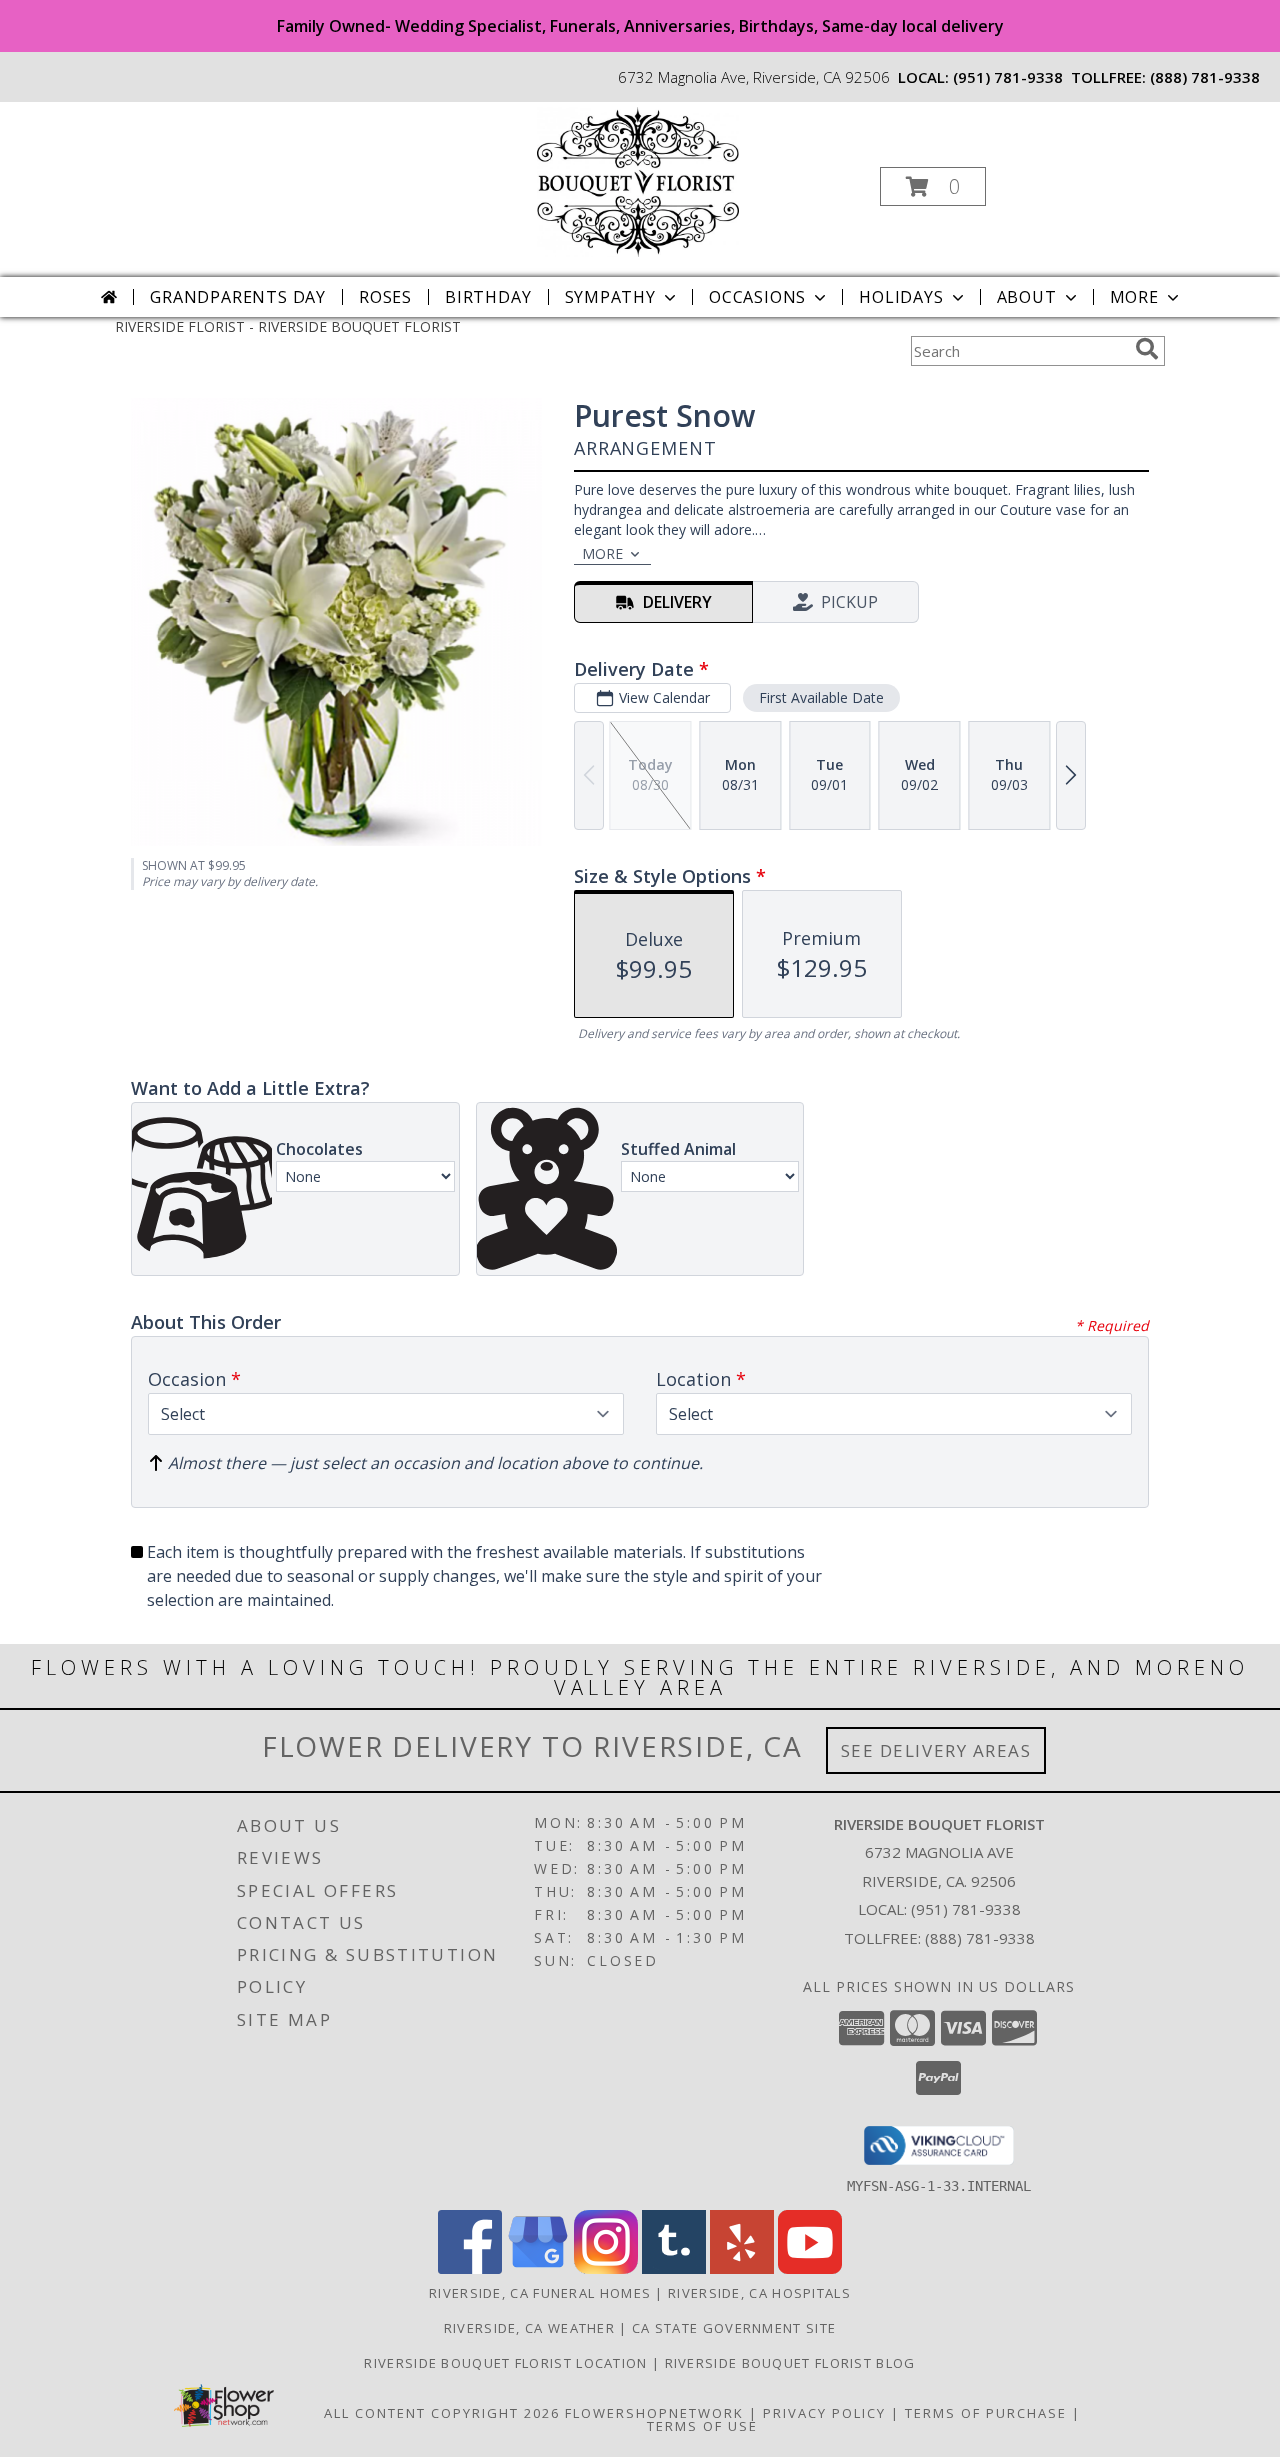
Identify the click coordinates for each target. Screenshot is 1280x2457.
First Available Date (821, 697)
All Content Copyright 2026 (442, 2413)
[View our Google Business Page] (538, 2268)
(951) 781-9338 (1008, 77)
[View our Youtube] (810, 2268)
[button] (933, 186)
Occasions (757, 297)
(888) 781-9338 (1205, 77)
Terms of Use (702, 2426)
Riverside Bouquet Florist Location (508, 2363)
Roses (385, 297)
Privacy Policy (824, 2413)
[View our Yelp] (742, 2268)
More (1134, 297)
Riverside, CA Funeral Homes (540, 2293)
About (1027, 297)
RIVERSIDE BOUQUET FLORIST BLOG (790, 2363)
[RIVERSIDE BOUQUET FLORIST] (638, 180)
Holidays (901, 297)
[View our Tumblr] (674, 2268)
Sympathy (610, 297)
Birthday (488, 297)
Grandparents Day (238, 297)
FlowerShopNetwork (654, 2413)
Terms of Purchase (986, 2413)
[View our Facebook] (470, 2268)
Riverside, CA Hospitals (759, 2293)
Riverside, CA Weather (529, 2328)
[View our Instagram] (606, 2268)
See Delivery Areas (936, 1750)
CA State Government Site (734, 2328)
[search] (1147, 349)
